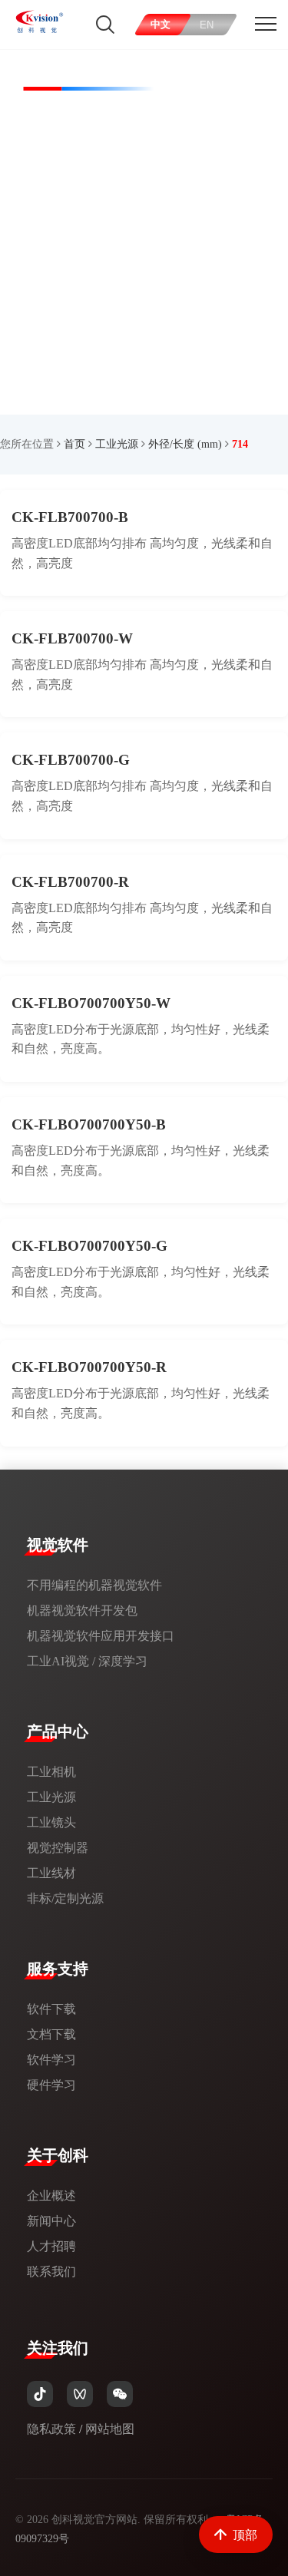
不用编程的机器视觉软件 (94, 1585)
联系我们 (51, 2272)
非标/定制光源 (65, 1898)
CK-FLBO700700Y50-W (91, 1003)
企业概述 (51, 2196)
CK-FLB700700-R (70, 882)
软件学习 (51, 2060)
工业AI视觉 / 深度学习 (87, 1661)
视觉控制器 (58, 1848)
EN (207, 25)
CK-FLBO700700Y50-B (89, 1124)
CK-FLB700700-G (71, 760)
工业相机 (51, 1772)
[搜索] (105, 25)
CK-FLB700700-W (72, 638)
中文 (161, 24)
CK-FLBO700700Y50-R (89, 1367)
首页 (74, 444)
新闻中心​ (51, 2221)
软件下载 (51, 2009)
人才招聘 (51, 2246)
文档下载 (51, 2034)
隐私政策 (51, 2429)
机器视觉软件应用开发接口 (101, 1636)
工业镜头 (51, 1822)
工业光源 (117, 444)
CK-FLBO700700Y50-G (89, 1246)
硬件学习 (51, 2085)
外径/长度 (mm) (185, 444)
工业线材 (51, 1873)
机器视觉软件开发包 (82, 1610)
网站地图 (110, 2429)
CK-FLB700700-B (70, 517)
